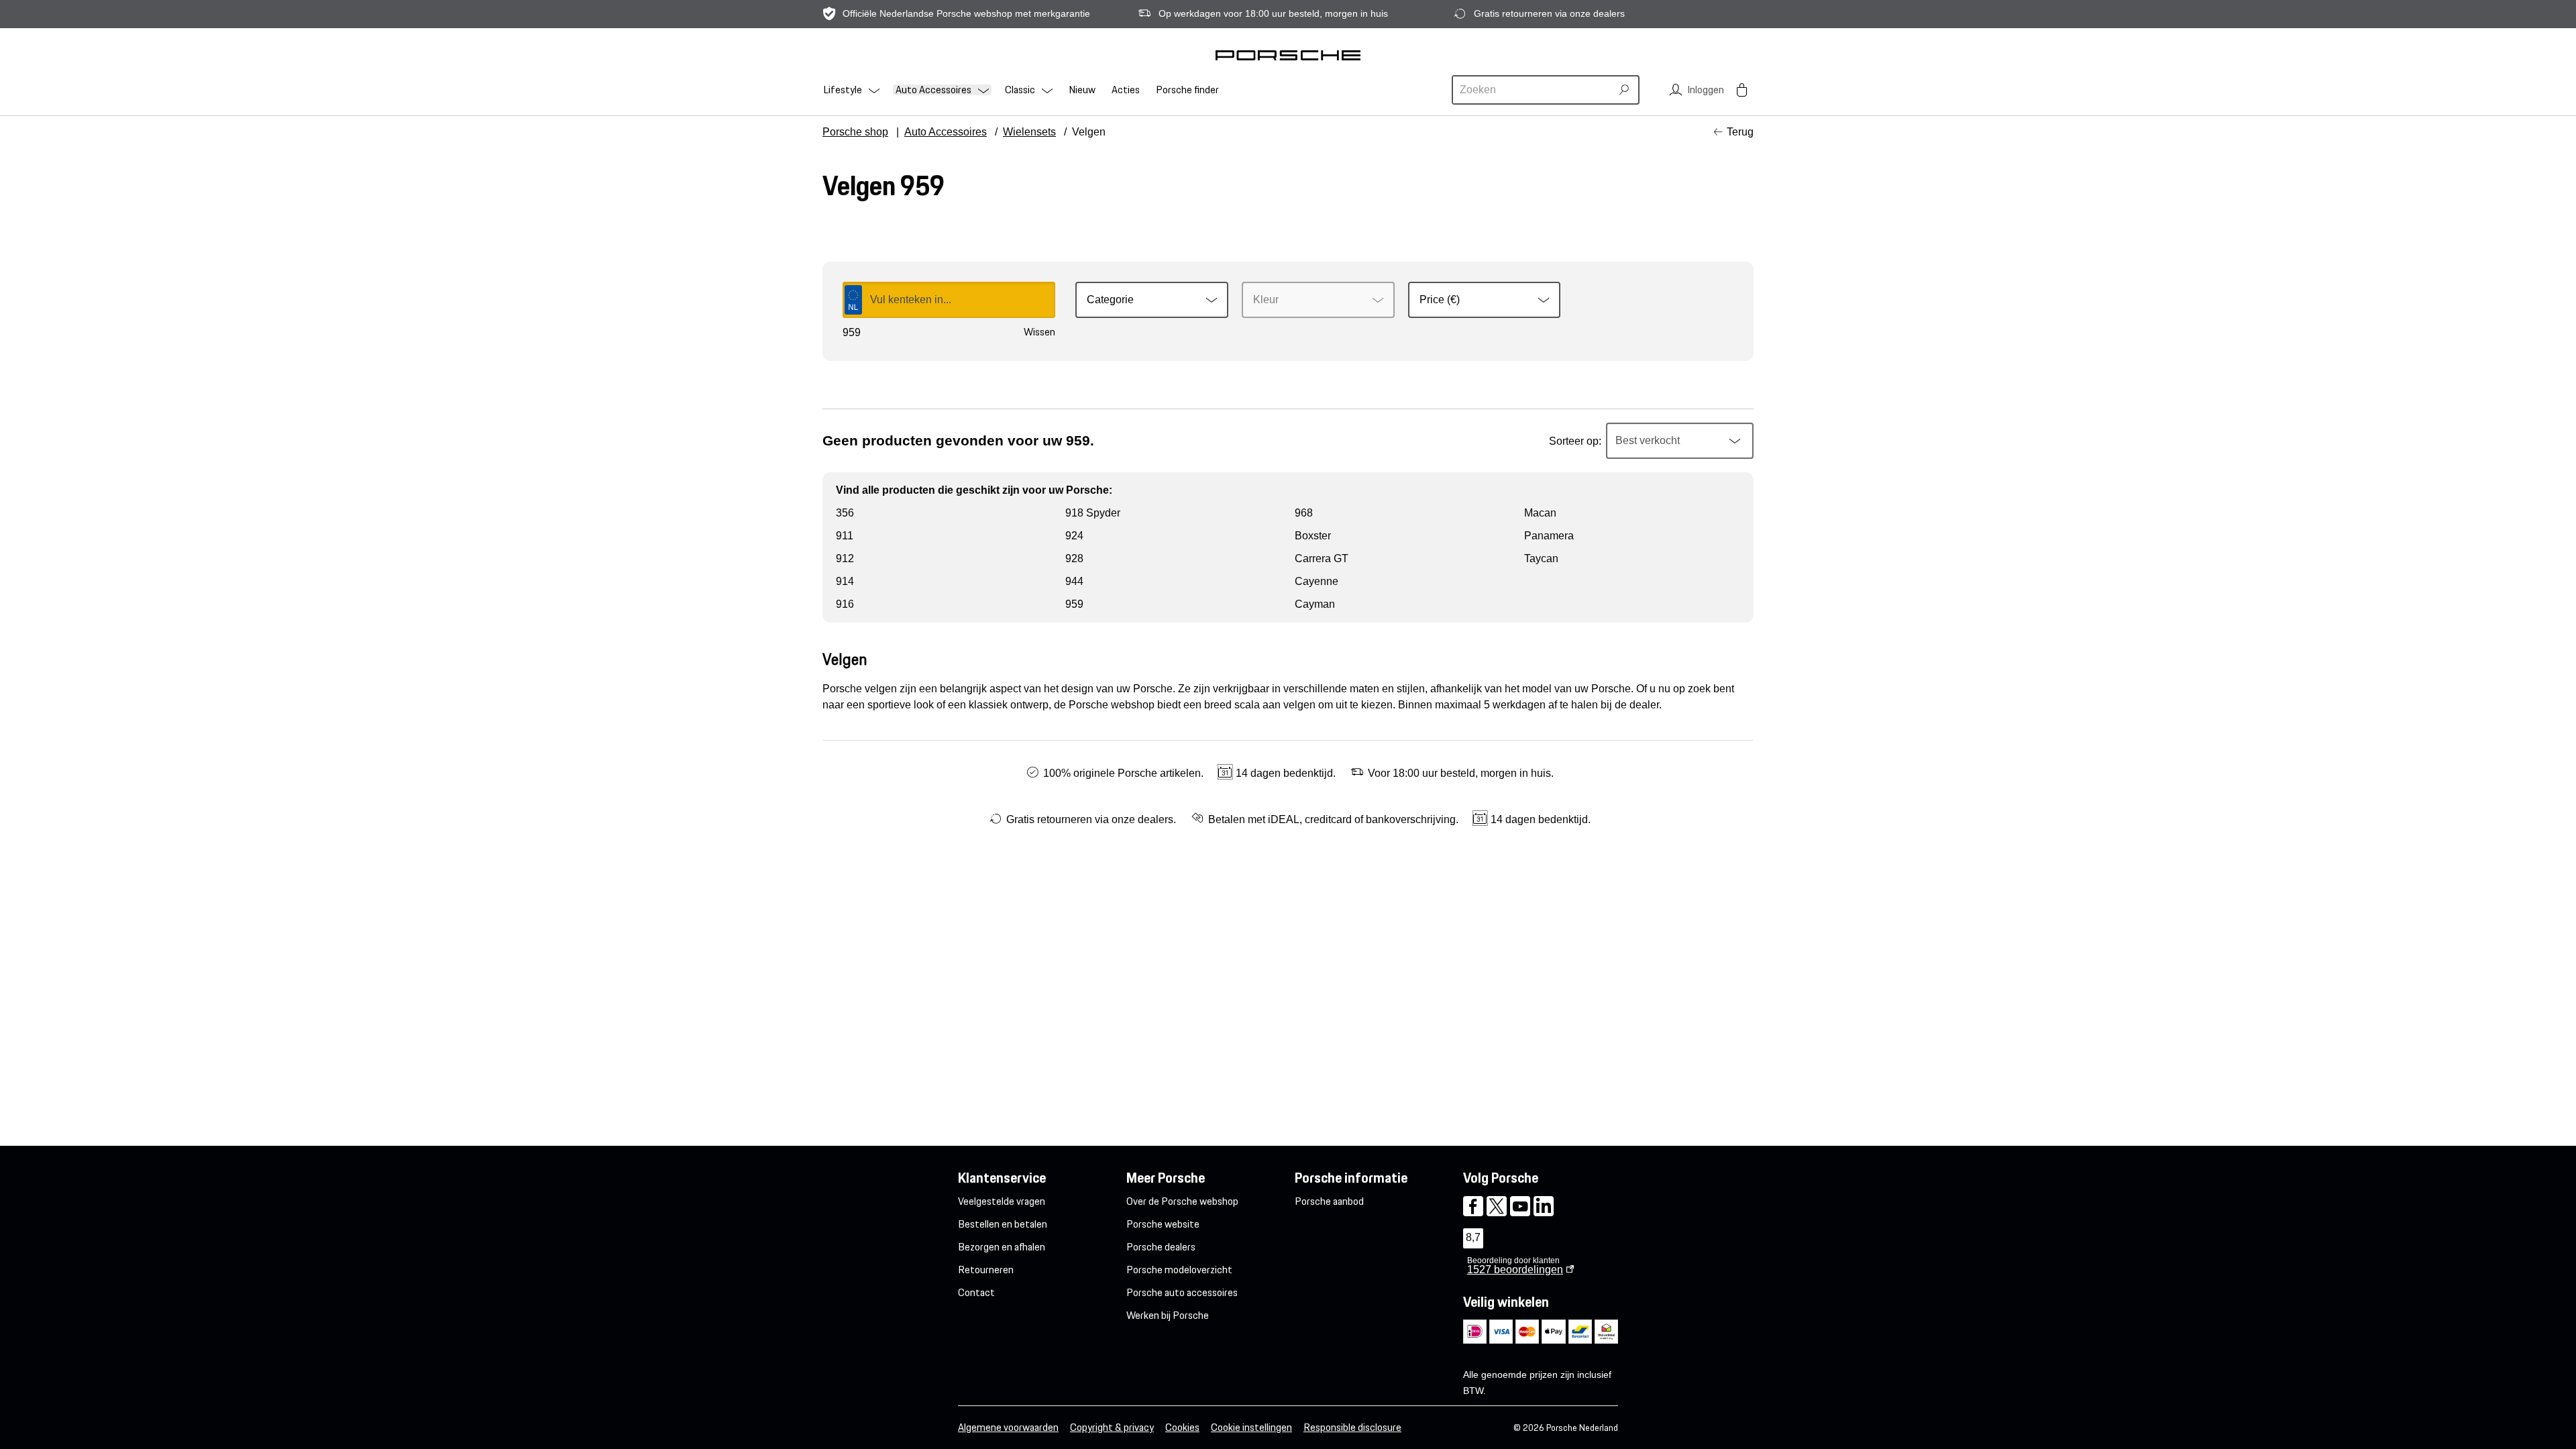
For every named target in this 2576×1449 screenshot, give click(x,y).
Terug (1740, 132)
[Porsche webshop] (1288, 55)
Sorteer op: (1575, 441)
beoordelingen (1515, 1270)
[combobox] (1534, 90)
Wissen (1039, 332)
